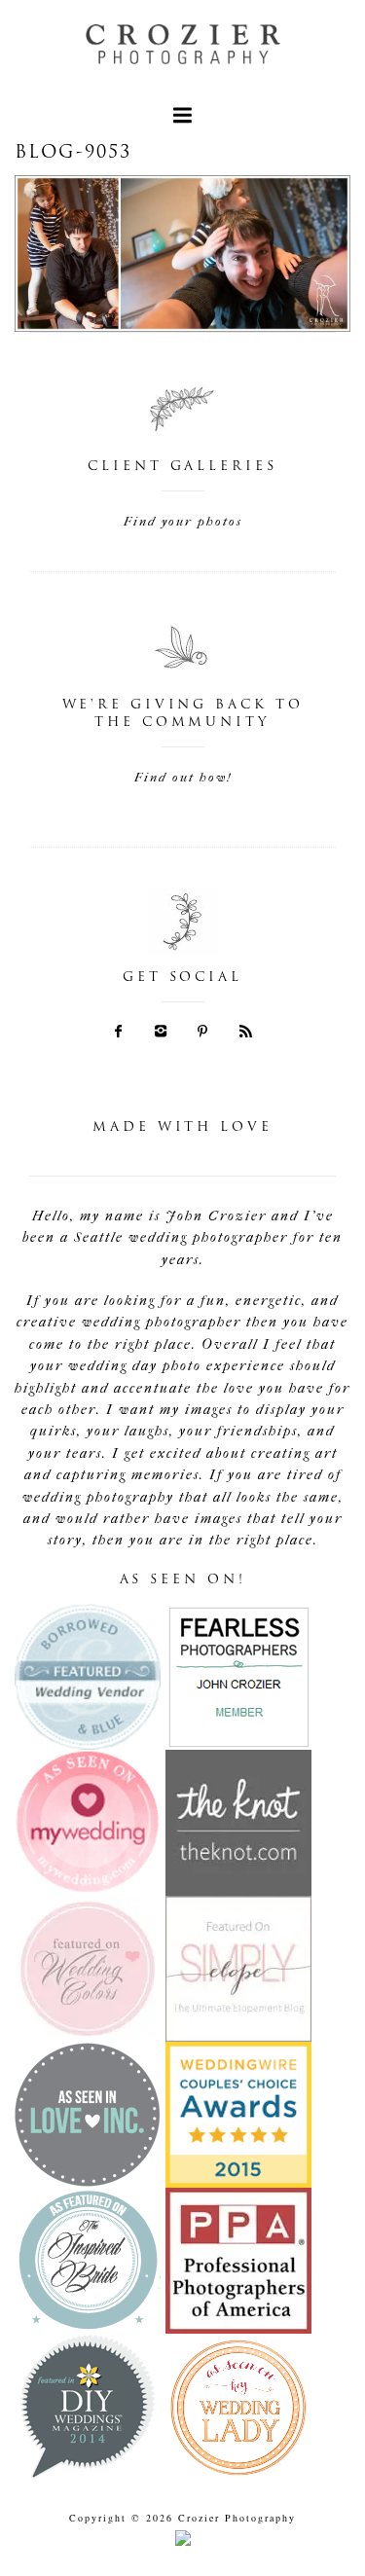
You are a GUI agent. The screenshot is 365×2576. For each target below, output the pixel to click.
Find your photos (183, 521)
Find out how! (183, 777)
